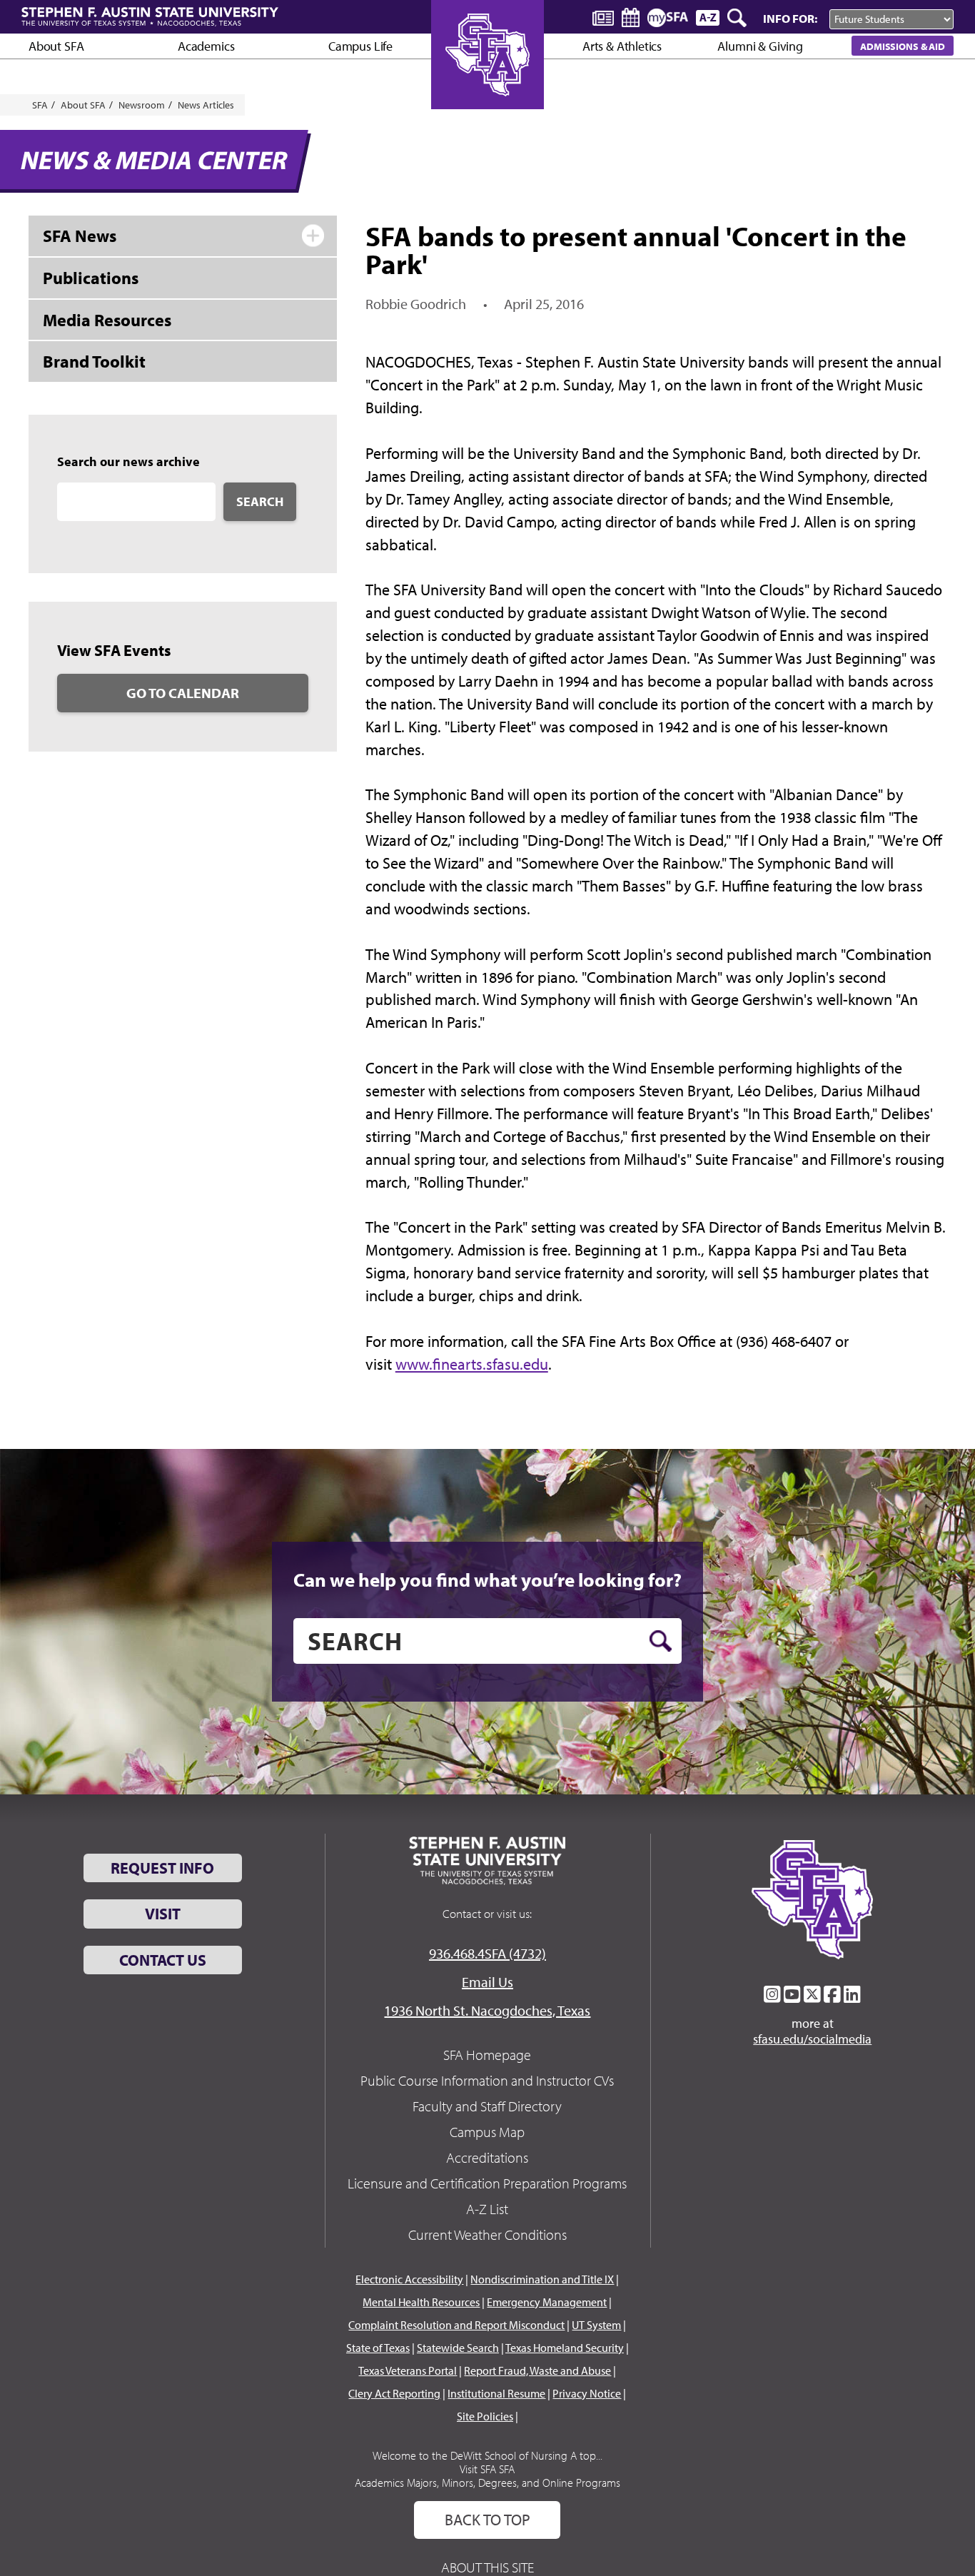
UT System (596, 2325)
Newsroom (142, 105)
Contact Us (163, 1960)
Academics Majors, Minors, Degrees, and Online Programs (487, 2482)
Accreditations (487, 2157)
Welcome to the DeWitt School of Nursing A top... (487, 2455)
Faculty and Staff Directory (487, 2106)
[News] (603, 17)
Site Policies (485, 2416)
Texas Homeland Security (565, 2348)
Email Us (487, 1982)
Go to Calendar (183, 693)
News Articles (206, 105)
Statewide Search (458, 2348)
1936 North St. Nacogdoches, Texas (487, 2010)
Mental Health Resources (421, 2302)
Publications (91, 278)
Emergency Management (547, 2302)
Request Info (162, 1868)
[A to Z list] (708, 17)
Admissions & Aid (903, 46)
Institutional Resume (496, 2393)
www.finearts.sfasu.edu (472, 1364)
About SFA (56, 46)
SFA (40, 105)
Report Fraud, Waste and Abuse (537, 2370)
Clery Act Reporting (394, 2393)
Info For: (790, 18)
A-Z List (487, 2209)
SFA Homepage (487, 2055)
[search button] (661, 1641)
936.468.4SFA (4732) (487, 1953)
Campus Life (360, 46)
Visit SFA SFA (487, 2469)
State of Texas (378, 2348)
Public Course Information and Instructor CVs (487, 2080)
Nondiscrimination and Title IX (542, 2279)
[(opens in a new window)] (772, 1994)
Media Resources (107, 320)
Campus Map (487, 2132)
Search (260, 501)
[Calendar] (631, 17)
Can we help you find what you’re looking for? (487, 1580)
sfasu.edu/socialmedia (812, 2039)
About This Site (487, 2567)
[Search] (738, 18)
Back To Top (487, 2520)
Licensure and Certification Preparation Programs (487, 2183)
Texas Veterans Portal (408, 2370)
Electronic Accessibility (409, 2279)
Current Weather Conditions (487, 2234)
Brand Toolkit (94, 361)
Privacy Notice (587, 2393)
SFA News (80, 236)
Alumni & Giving (760, 46)
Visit (163, 1914)
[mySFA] (668, 18)
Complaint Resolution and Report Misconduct (456, 2325)
